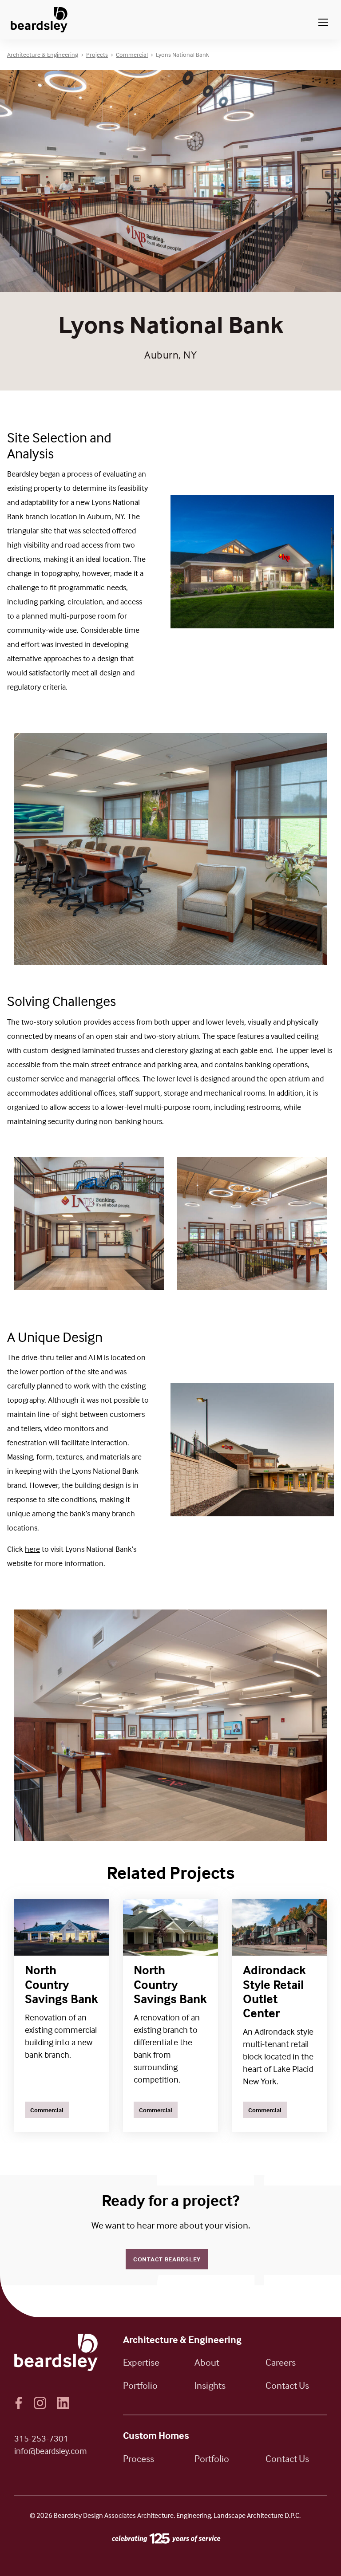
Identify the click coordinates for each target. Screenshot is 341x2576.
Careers (281, 2362)
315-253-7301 (41, 2438)
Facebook (19, 2403)
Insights (210, 2385)
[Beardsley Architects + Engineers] (39, 20)
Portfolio (140, 2385)
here (32, 1549)
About (207, 2362)
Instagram (40, 2403)
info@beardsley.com (51, 2451)
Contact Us (287, 2385)
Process (139, 2458)
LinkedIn (63, 2403)
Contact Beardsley (167, 2259)
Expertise (141, 2362)
